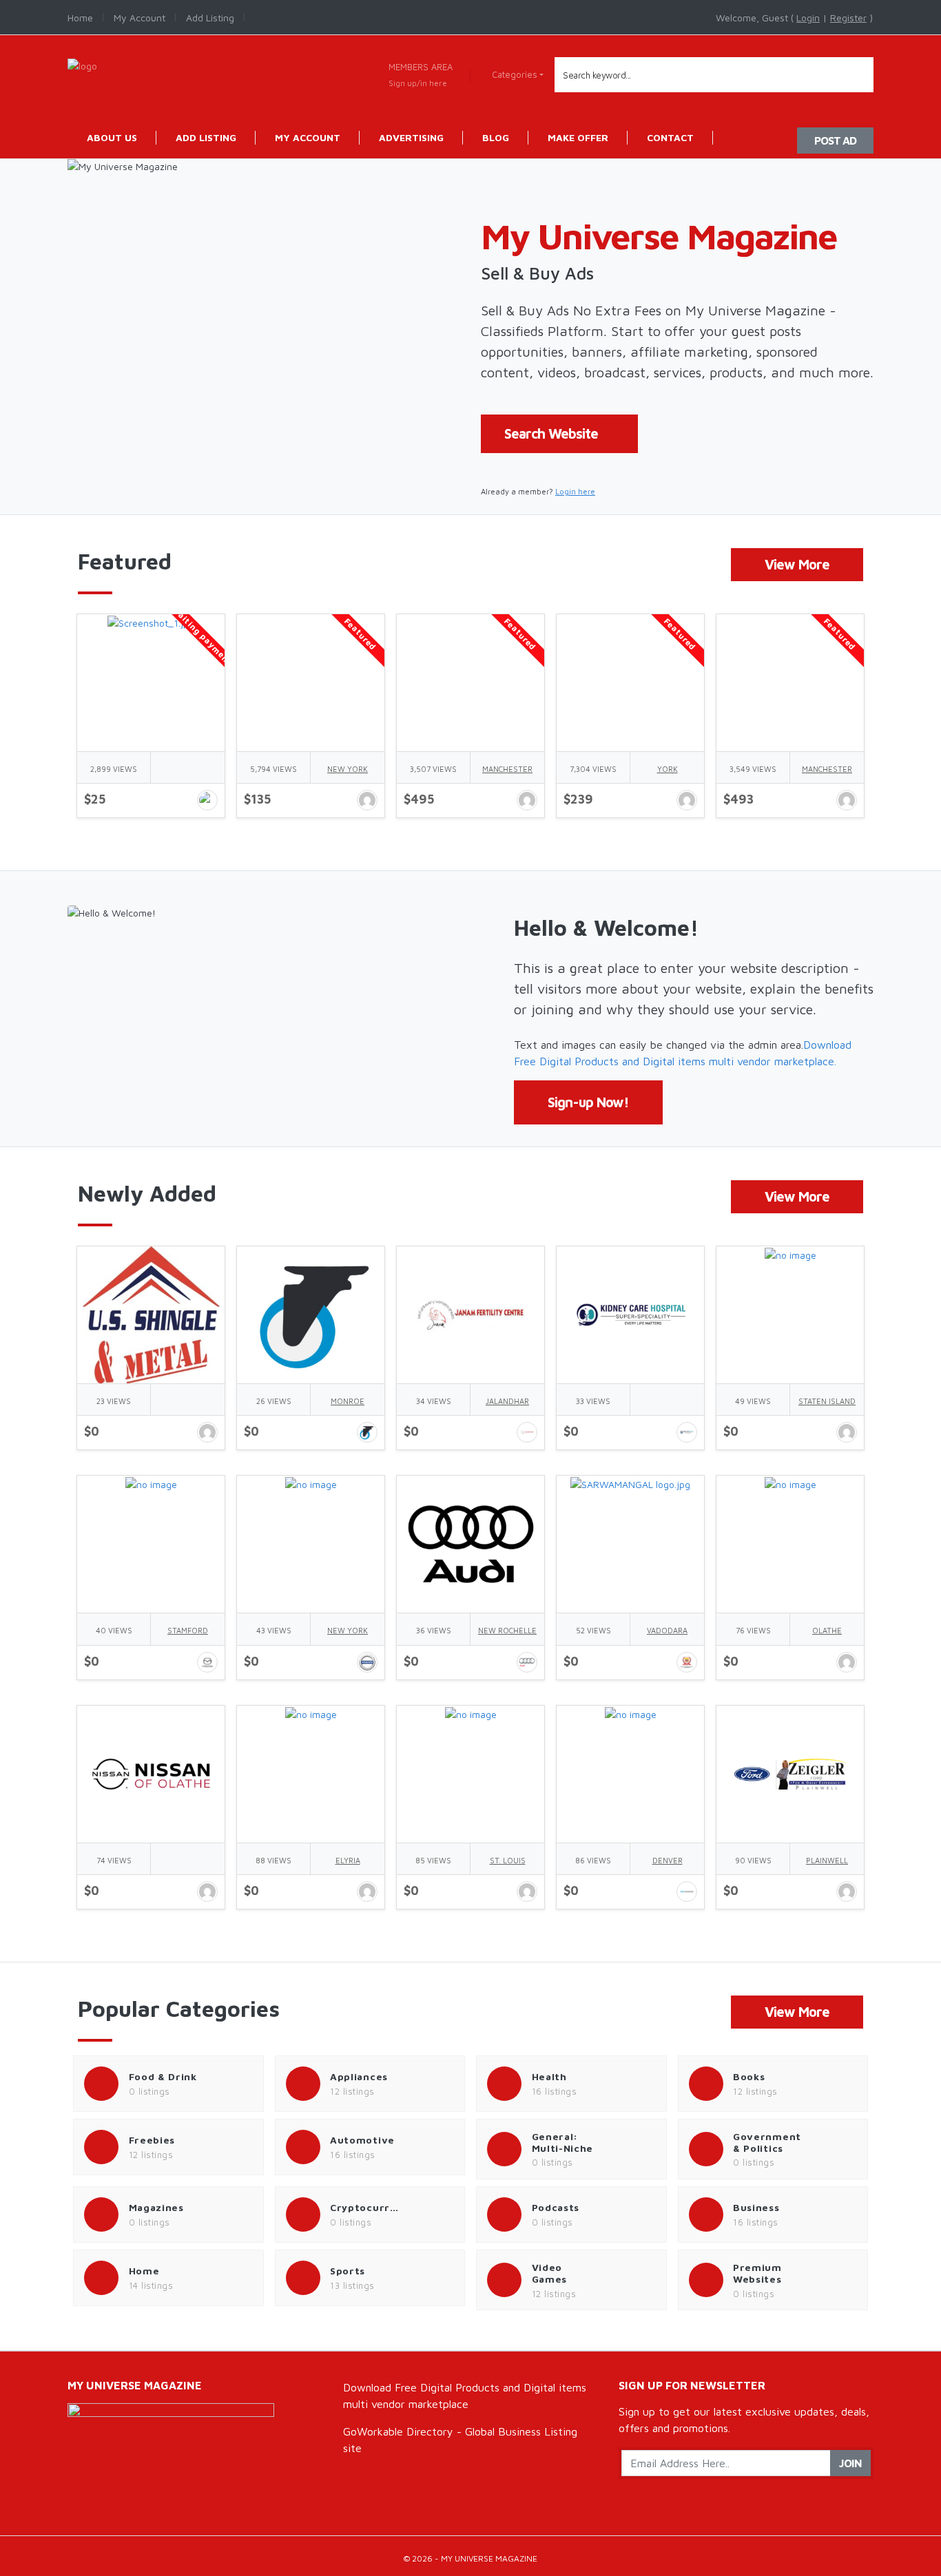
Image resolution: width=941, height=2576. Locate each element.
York (668, 769)
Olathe (827, 1630)
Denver (668, 1860)
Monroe (348, 1401)
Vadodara (667, 1630)
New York (348, 769)
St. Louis (508, 1860)
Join (850, 2463)
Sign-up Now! (588, 1102)
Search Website (551, 433)
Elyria (348, 1860)
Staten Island (827, 1401)
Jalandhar (507, 1401)
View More (797, 564)
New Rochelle (507, 1630)
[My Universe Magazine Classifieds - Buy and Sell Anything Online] (82, 64)
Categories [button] (515, 74)
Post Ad (835, 140)
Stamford (188, 1630)
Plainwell (827, 1860)
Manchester (507, 769)
